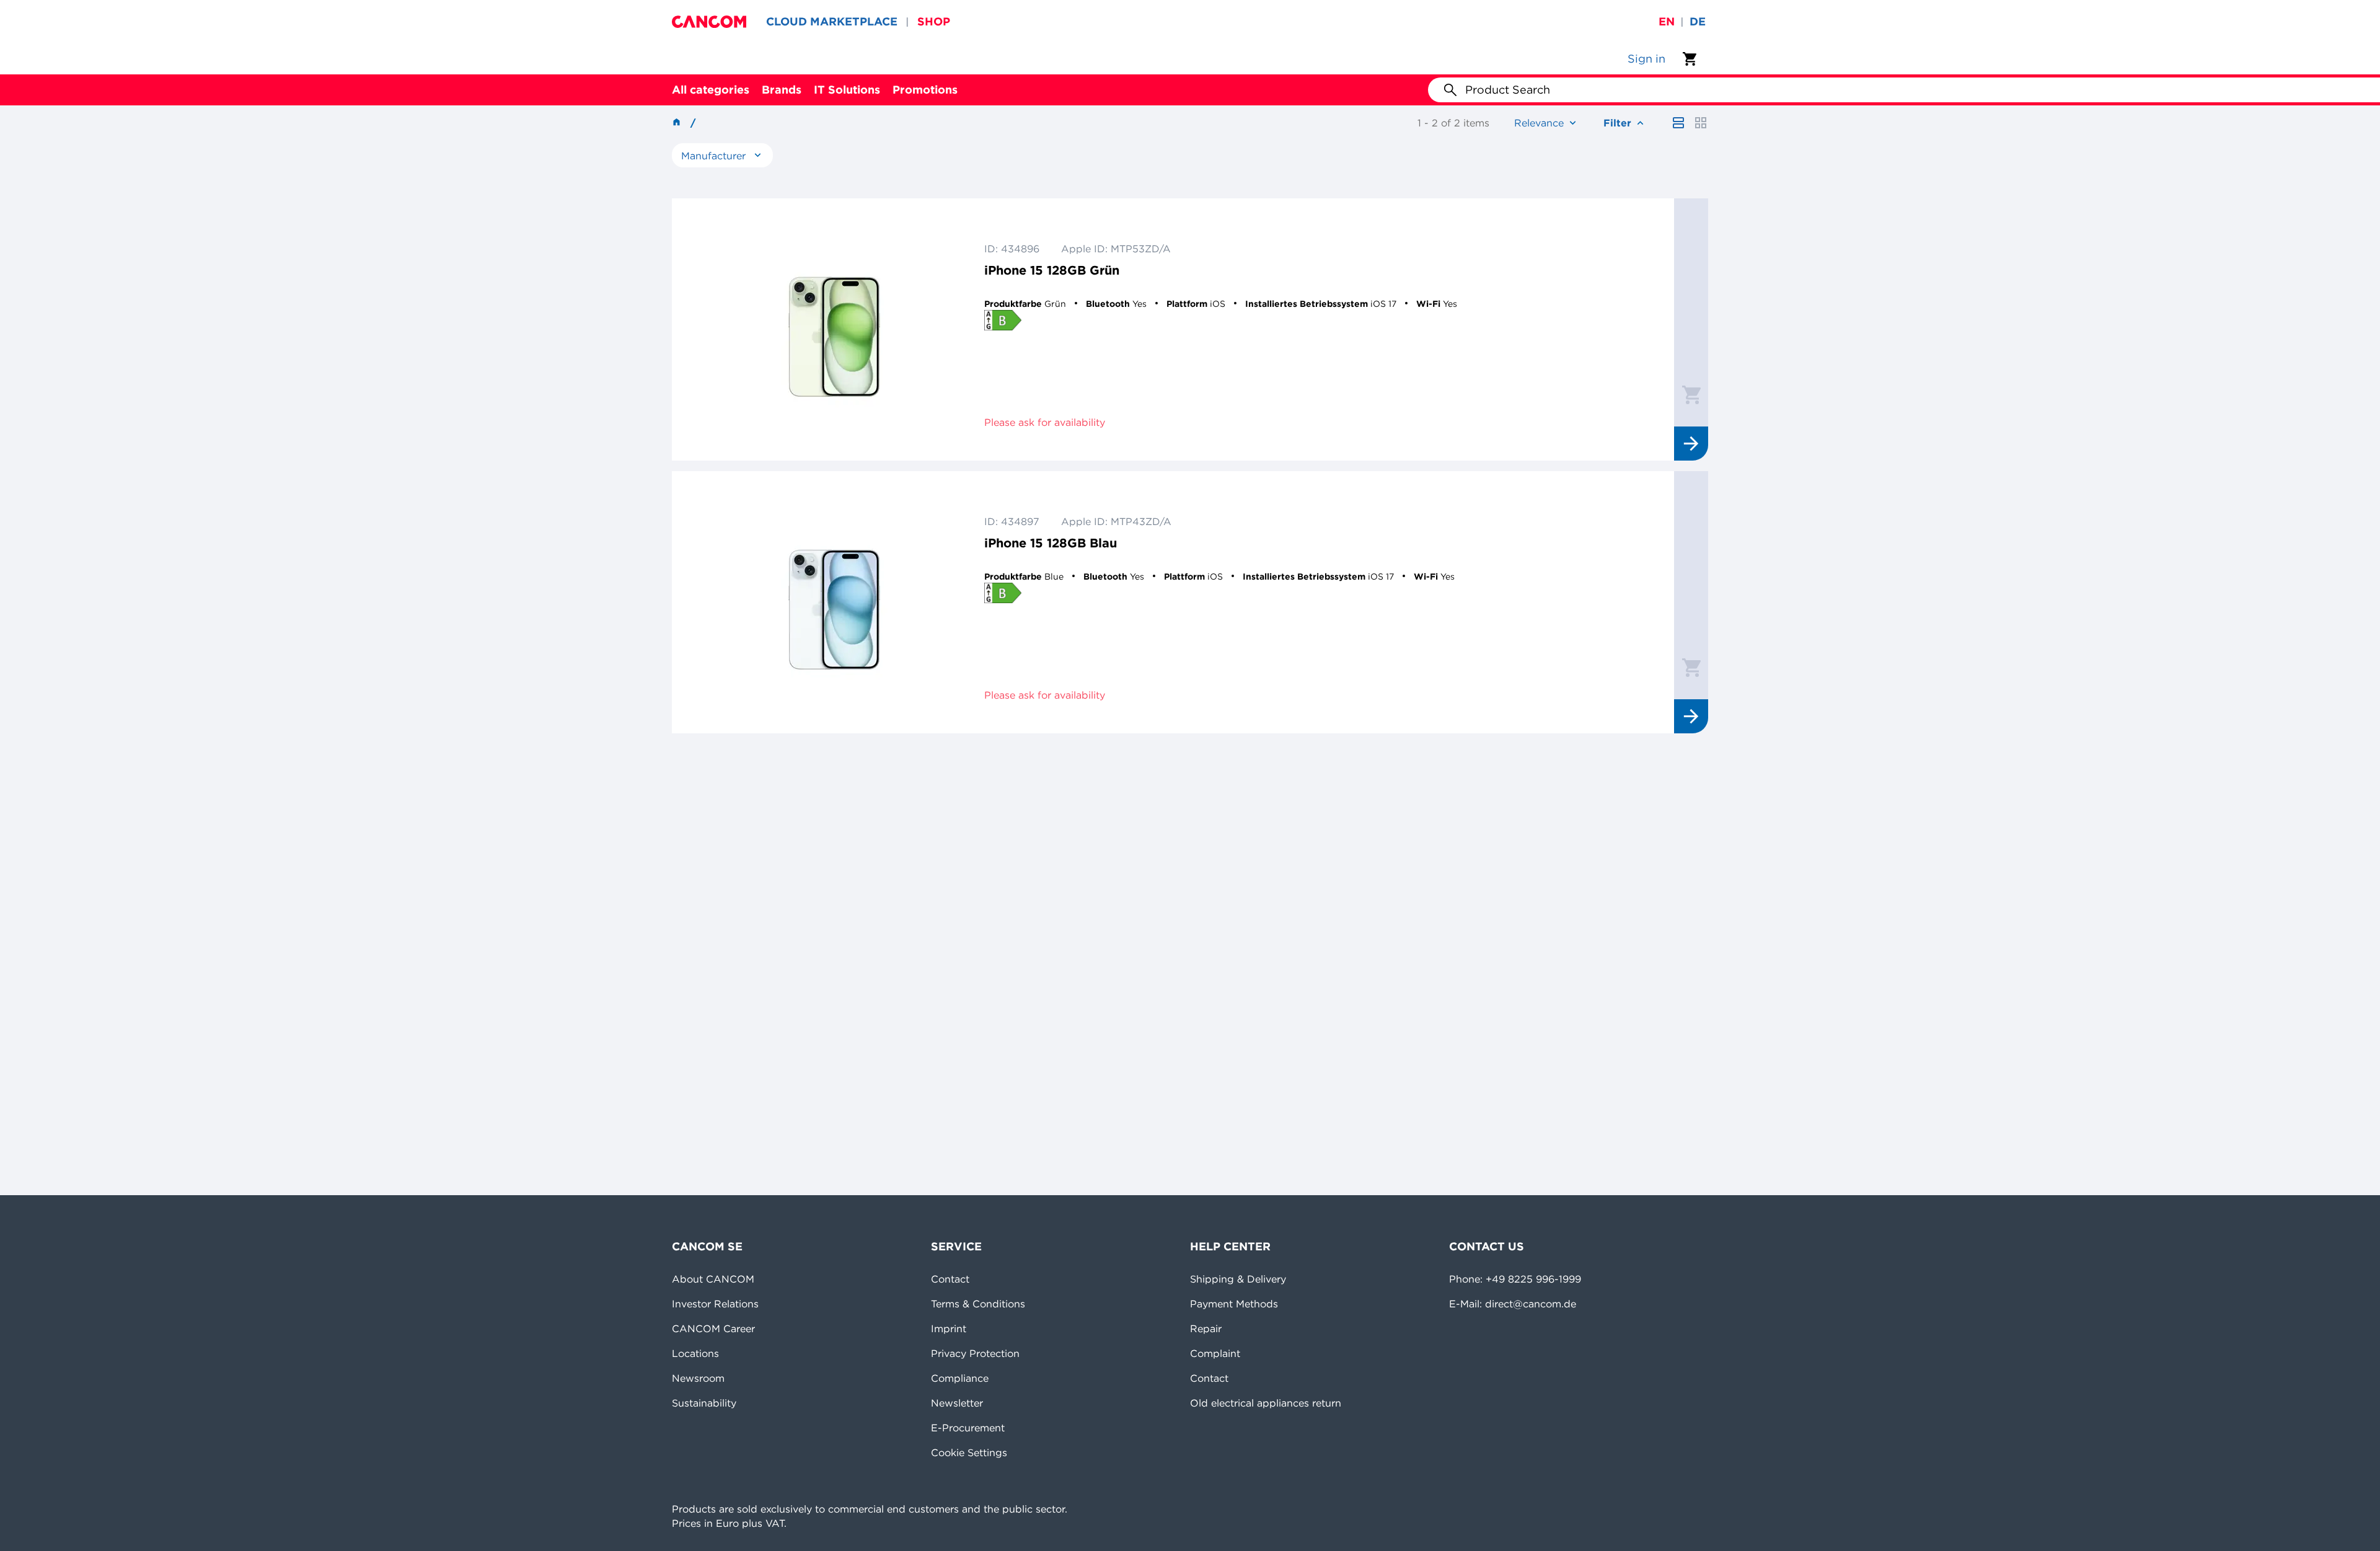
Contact (950, 1279)
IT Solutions (847, 90)
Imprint (949, 1328)
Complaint (1215, 1353)
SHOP (934, 21)
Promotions (925, 90)
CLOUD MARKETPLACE (832, 21)
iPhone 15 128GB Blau (1051, 543)
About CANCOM (713, 1279)
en (1667, 21)
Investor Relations (715, 1304)
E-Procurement (968, 1428)
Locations (695, 1353)
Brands (782, 90)
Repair (1206, 1328)
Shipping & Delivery (1238, 1279)
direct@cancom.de (1531, 1304)
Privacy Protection (975, 1353)
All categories (711, 90)
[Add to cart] (1691, 394)
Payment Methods (1234, 1304)
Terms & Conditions (978, 1304)
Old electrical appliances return (1266, 1403)
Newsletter (957, 1403)
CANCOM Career (713, 1328)
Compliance (960, 1378)
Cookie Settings (969, 1452)
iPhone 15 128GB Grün (1052, 270)
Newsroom (698, 1378)
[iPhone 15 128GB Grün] (834, 329)
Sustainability (704, 1403)
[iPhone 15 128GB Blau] (834, 602)
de (1698, 21)
